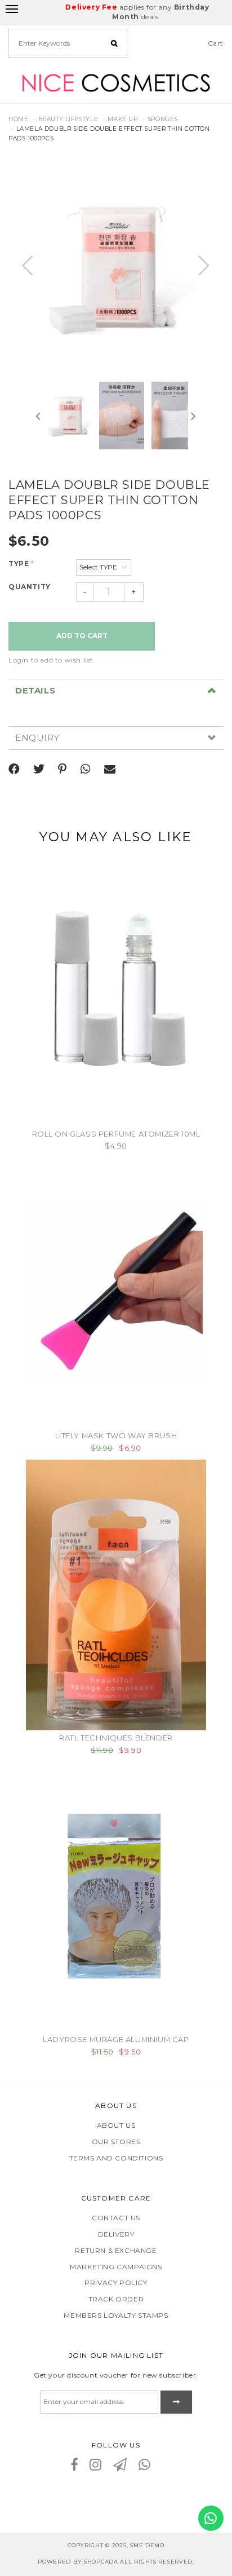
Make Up (122, 119)
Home (18, 119)
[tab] (116, 691)
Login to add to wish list (51, 660)
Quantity (30, 587)
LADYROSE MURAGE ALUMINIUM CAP (116, 2039)
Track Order (116, 2299)
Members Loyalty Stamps (116, 2315)
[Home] (116, 82)
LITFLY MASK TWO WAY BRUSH (116, 1435)
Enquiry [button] (37, 738)
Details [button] (35, 691)
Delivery (116, 2234)
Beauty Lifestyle (68, 119)
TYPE (21, 564)
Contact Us (116, 2218)
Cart (216, 43)
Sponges (163, 119)
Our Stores (116, 2142)
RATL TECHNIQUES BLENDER (116, 1738)
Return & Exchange (116, 2250)
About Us (116, 2125)
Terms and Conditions (116, 2158)
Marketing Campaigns (116, 2267)
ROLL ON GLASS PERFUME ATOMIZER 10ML (116, 1134)
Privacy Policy (116, 2283)
